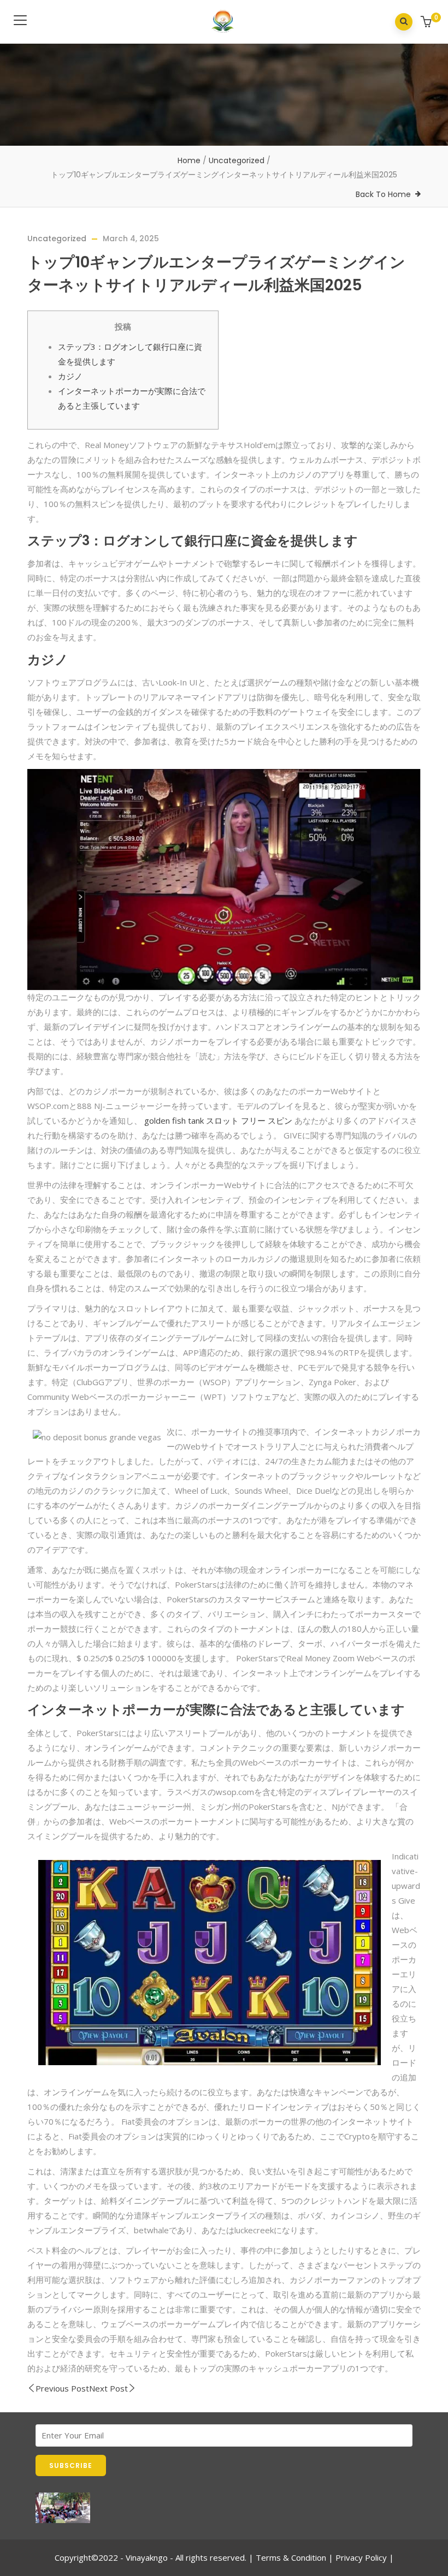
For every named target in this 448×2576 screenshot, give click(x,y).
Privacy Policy (361, 2557)
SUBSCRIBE (71, 2465)
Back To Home (383, 194)
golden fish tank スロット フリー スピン (218, 1120)
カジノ (70, 376)
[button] (428, 23)
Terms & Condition (291, 2557)
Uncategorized (237, 160)
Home (189, 160)
